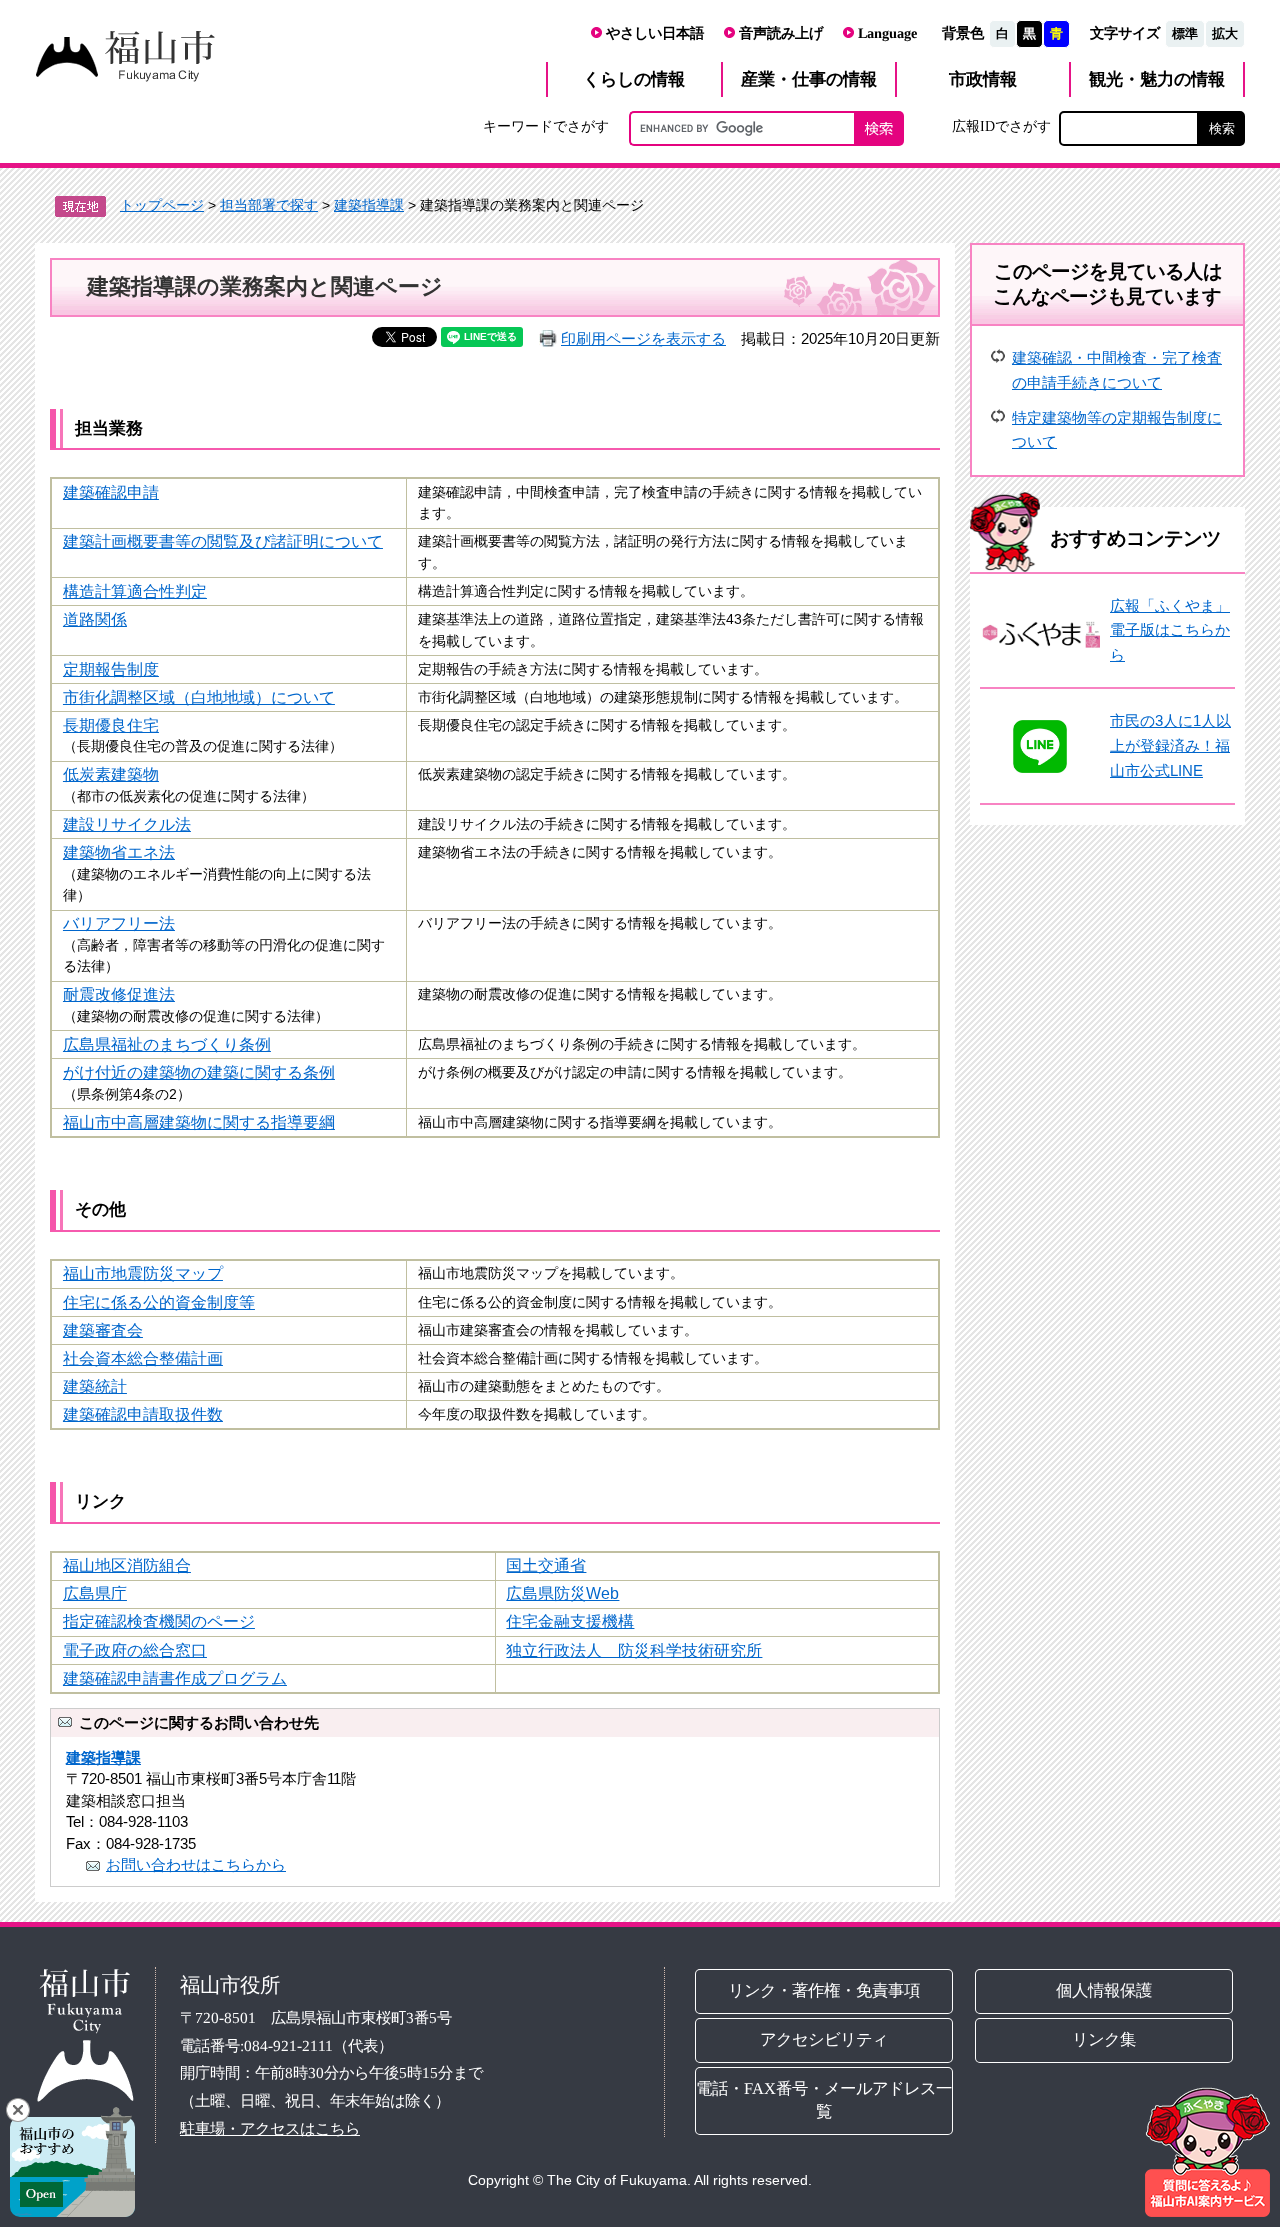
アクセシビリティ (824, 2039)
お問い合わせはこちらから (196, 1864)
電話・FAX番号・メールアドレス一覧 (824, 2100)
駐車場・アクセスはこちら (270, 2128)
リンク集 (1105, 2039)
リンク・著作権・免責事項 (824, 1990)
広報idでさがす (1001, 126)
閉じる (18, 2110)
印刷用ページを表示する (643, 338)
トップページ (162, 205)
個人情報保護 (1105, 1990)
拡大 (1225, 33)
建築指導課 (369, 205)
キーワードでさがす (546, 126)
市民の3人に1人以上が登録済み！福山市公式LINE (1170, 745)
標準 (1185, 33)
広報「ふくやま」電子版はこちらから (1170, 630)
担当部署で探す (269, 205)
